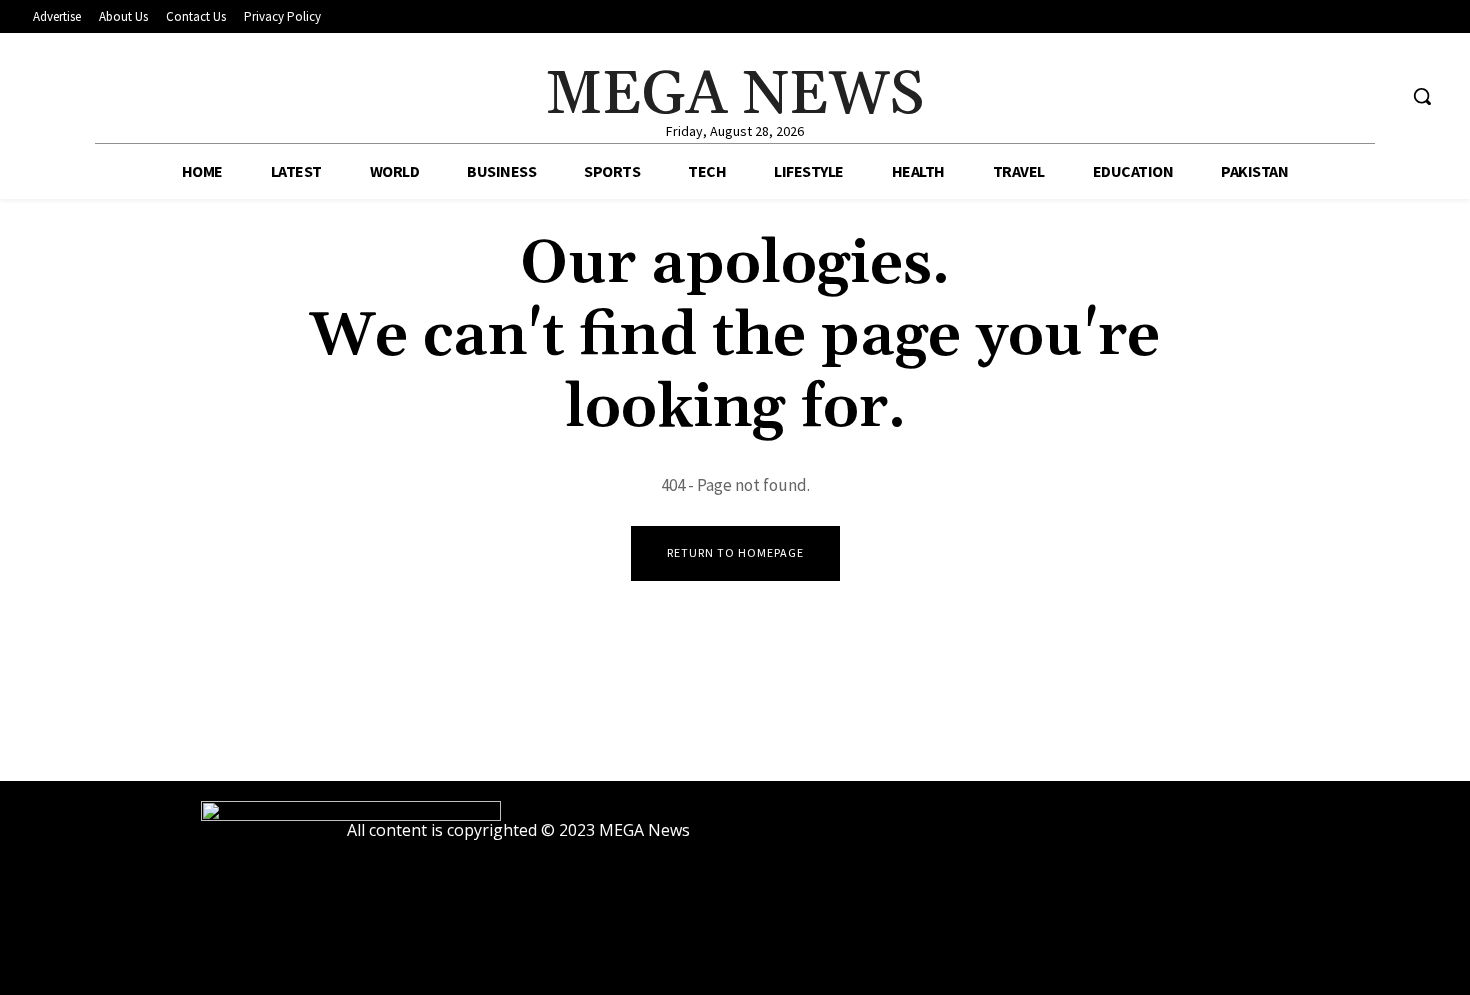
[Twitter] (1379, 96)
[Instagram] (1342, 96)
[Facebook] (1304, 96)
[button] (1422, 96)
